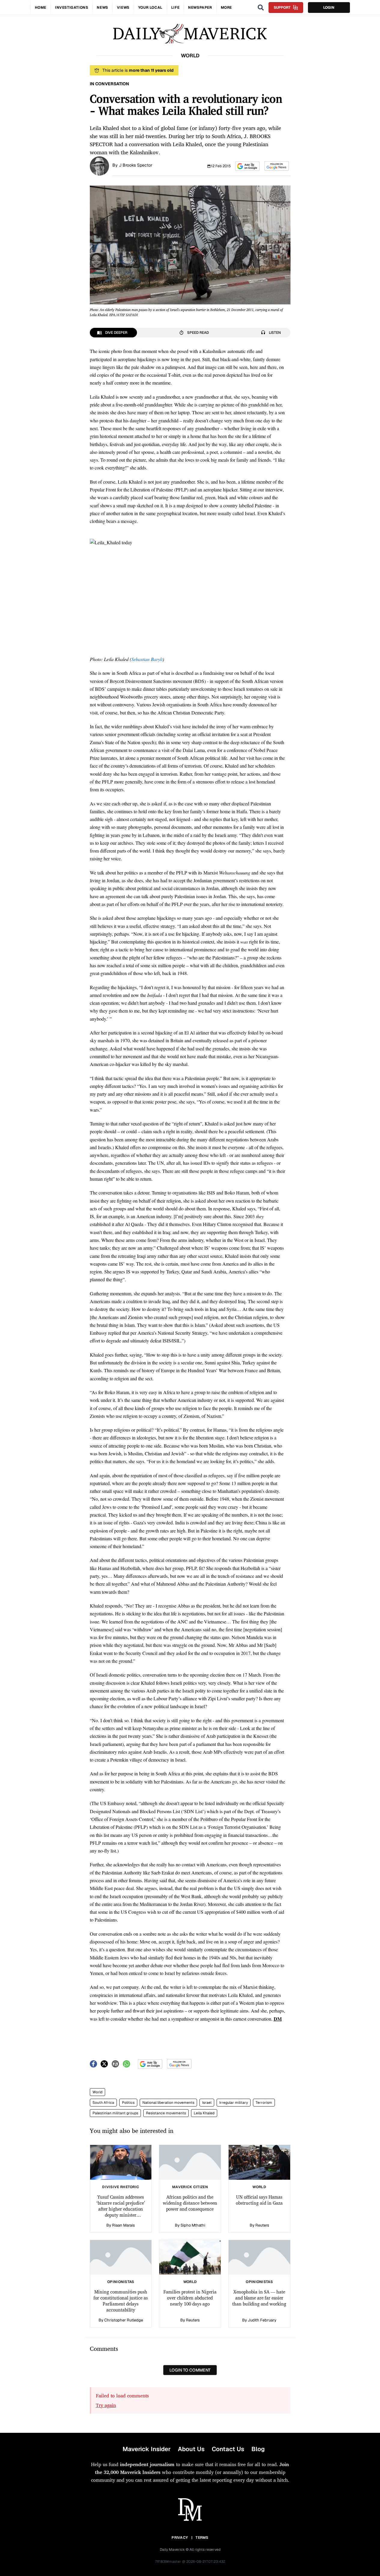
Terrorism (264, 2103)
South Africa (103, 2103)
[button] (247, 166)
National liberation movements (168, 2103)
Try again (106, 2405)
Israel (207, 2103)
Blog (258, 2449)
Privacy (180, 2538)
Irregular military (234, 2103)
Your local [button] (150, 8)
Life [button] (175, 8)
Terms (202, 2538)
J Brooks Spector (136, 165)
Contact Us (228, 2449)
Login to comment (190, 2370)
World (97, 2092)
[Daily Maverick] (190, 34)
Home (41, 8)
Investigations (71, 8)
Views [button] (123, 8)
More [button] (226, 8)
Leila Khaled (204, 2113)
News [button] (102, 8)
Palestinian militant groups (115, 2113)
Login (329, 8)
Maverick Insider (147, 2449)
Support (282, 8)
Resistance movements (166, 2113)
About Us (191, 2449)
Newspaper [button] (200, 8)
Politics (128, 2103)
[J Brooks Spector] (99, 165)
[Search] (261, 8)
